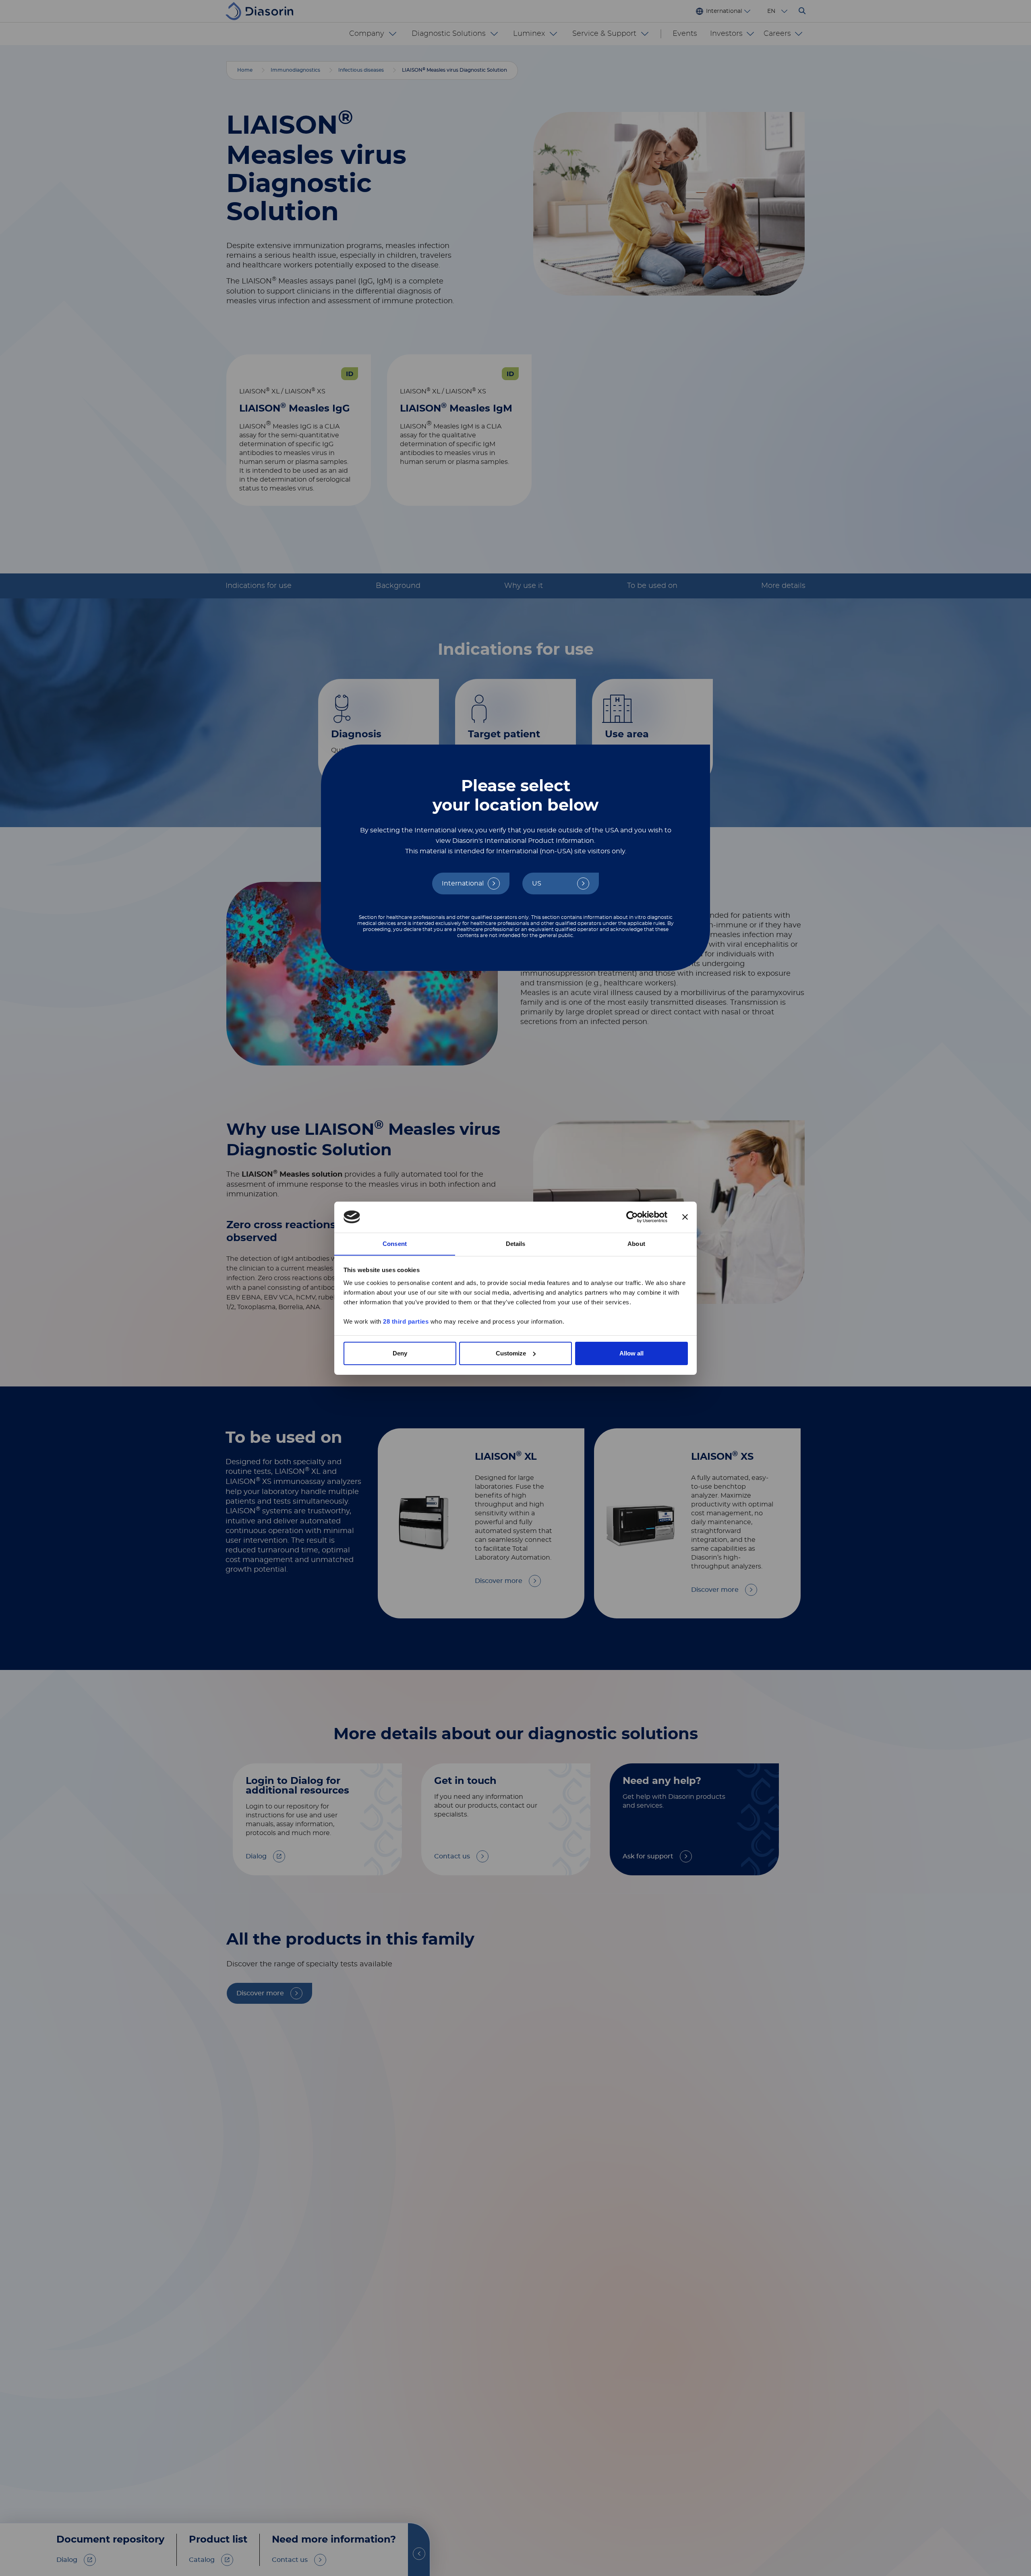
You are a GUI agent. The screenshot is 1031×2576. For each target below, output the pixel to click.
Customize (511, 1353)
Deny (400, 1353)
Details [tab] (516, 1243)
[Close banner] (685, 1217)
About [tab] (636, 1243)
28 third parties (406, 1321)
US (537, 883)
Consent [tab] (395, 1243)
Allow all (631, 1353)
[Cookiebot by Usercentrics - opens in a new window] (632, 1217)
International (463, 883)
